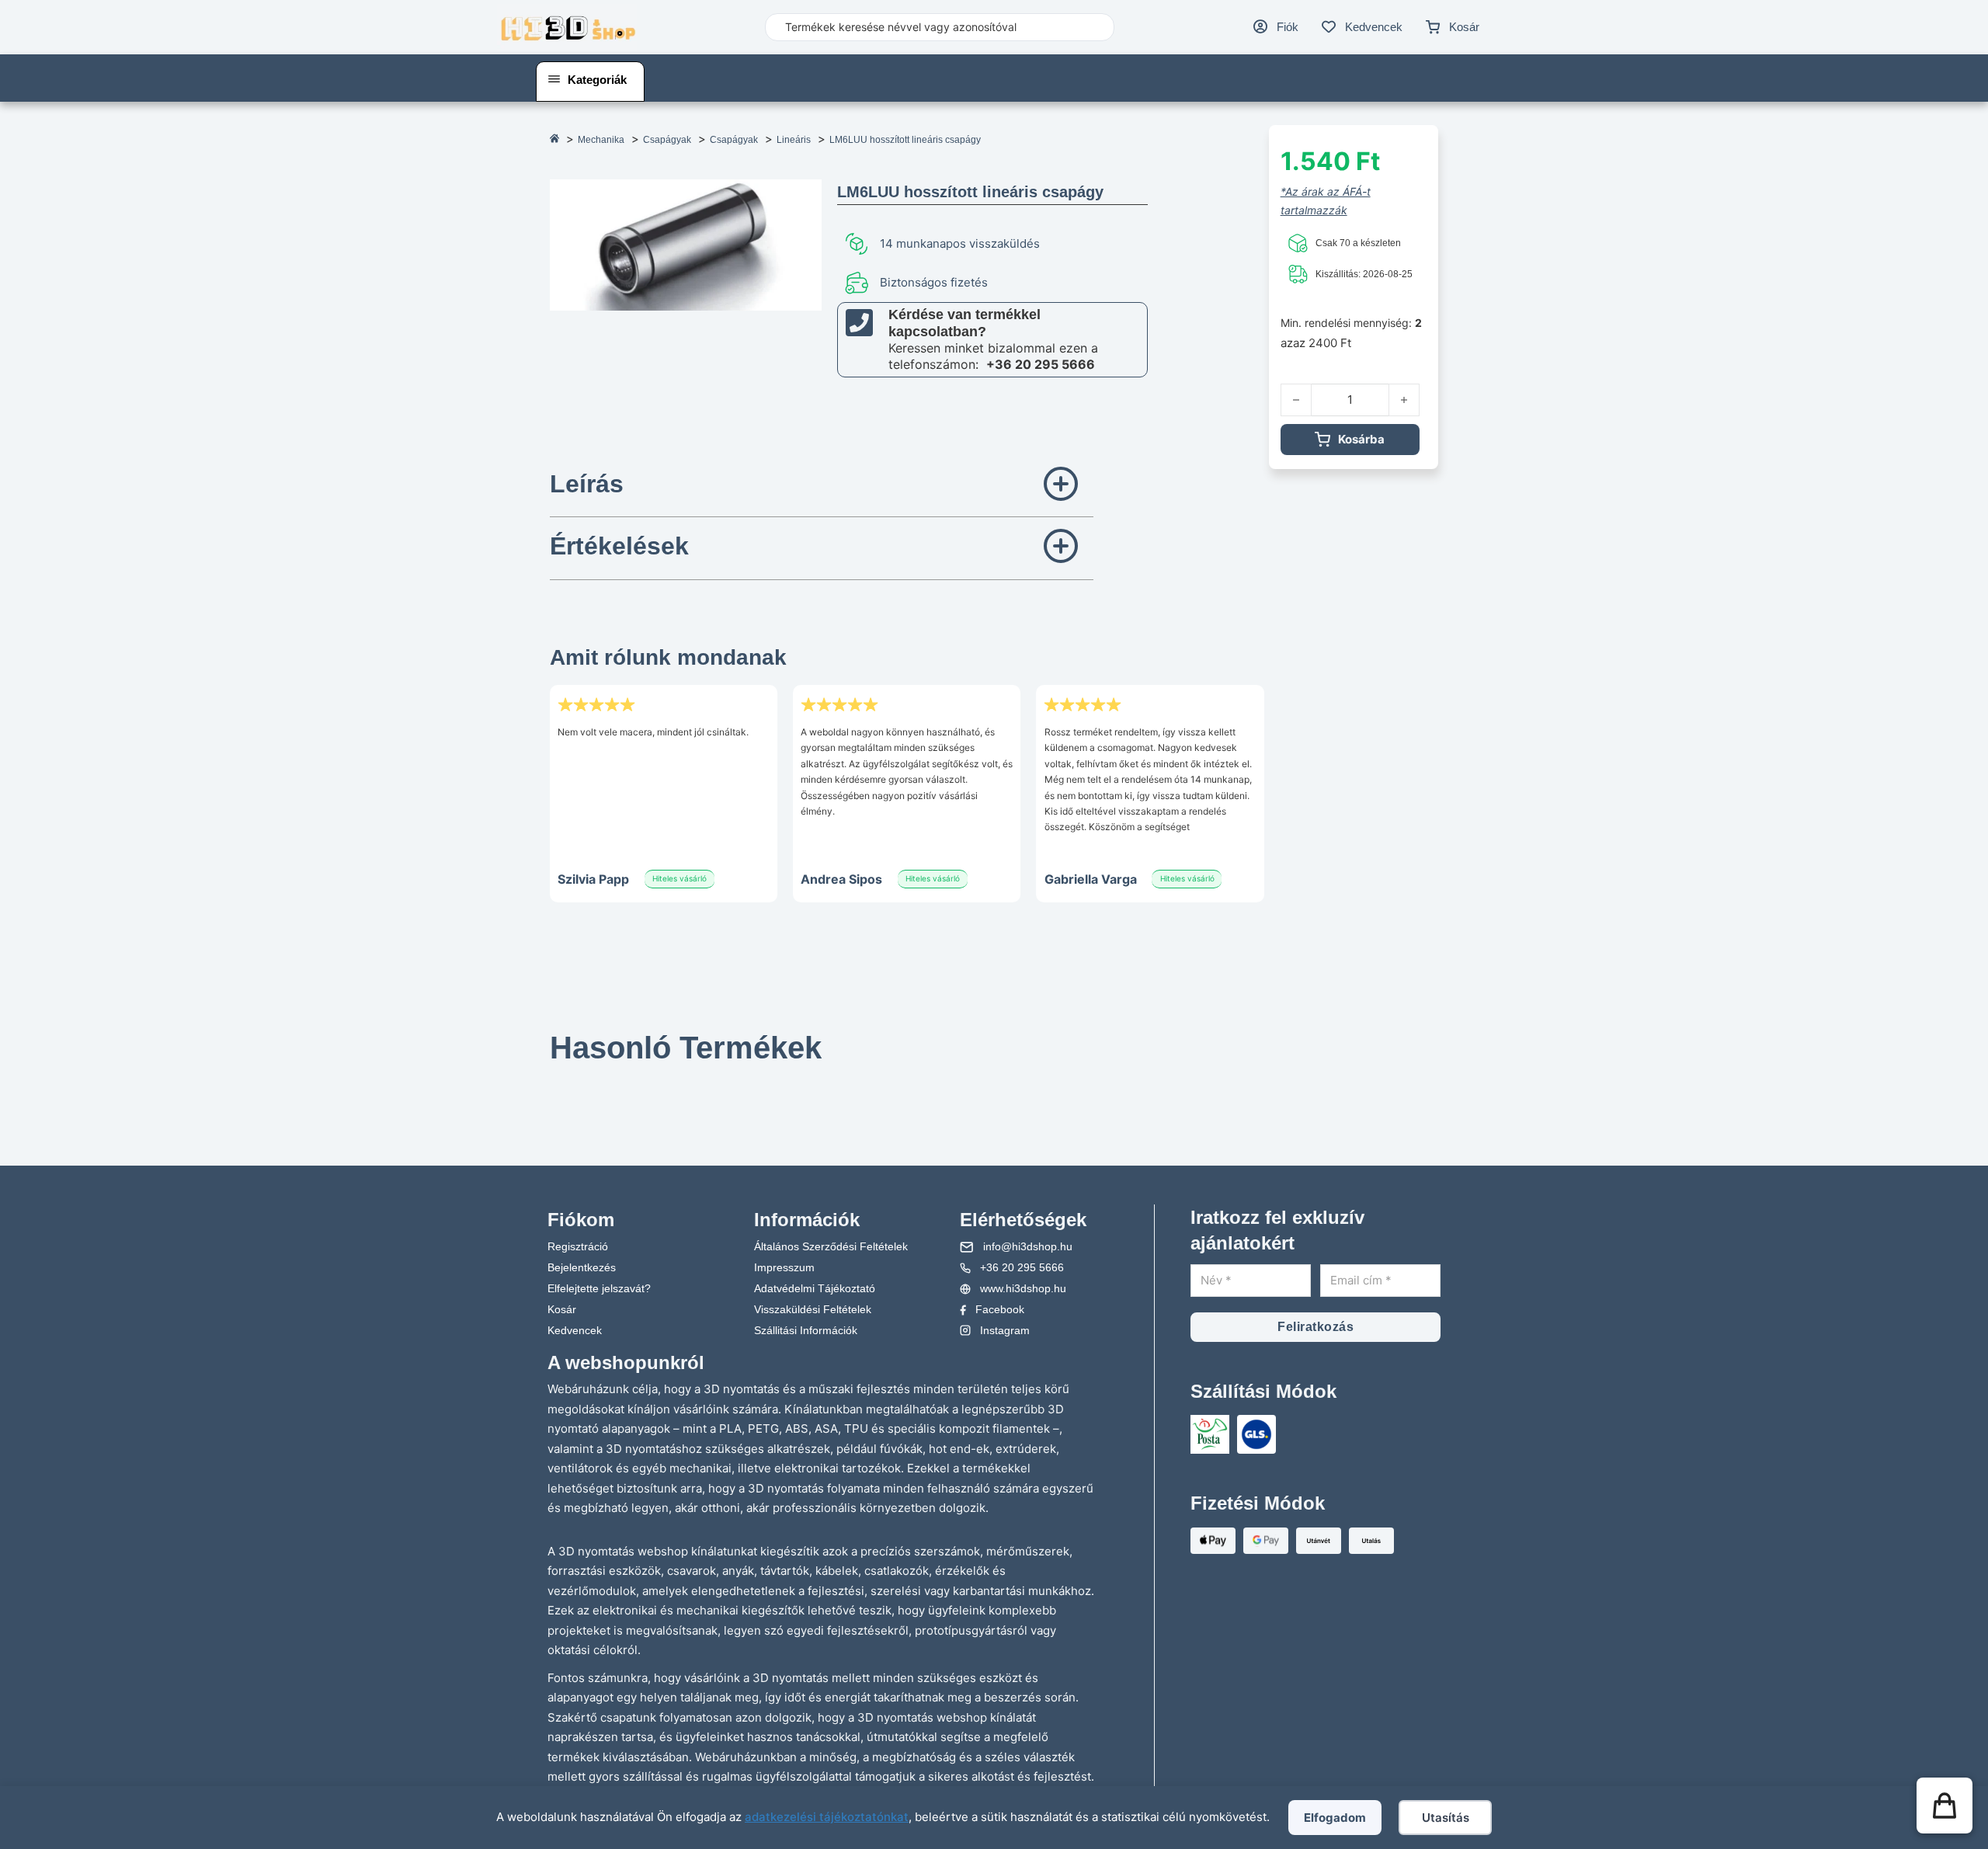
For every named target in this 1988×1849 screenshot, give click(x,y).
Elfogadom (1335, 1818)
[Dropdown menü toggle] (554, 79)
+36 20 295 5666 (1041, 364)
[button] (822, 486)
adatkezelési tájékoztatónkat (827, 1817)
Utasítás (1446, 1818)
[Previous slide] (569, 1074)
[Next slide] (1074, 1074)
